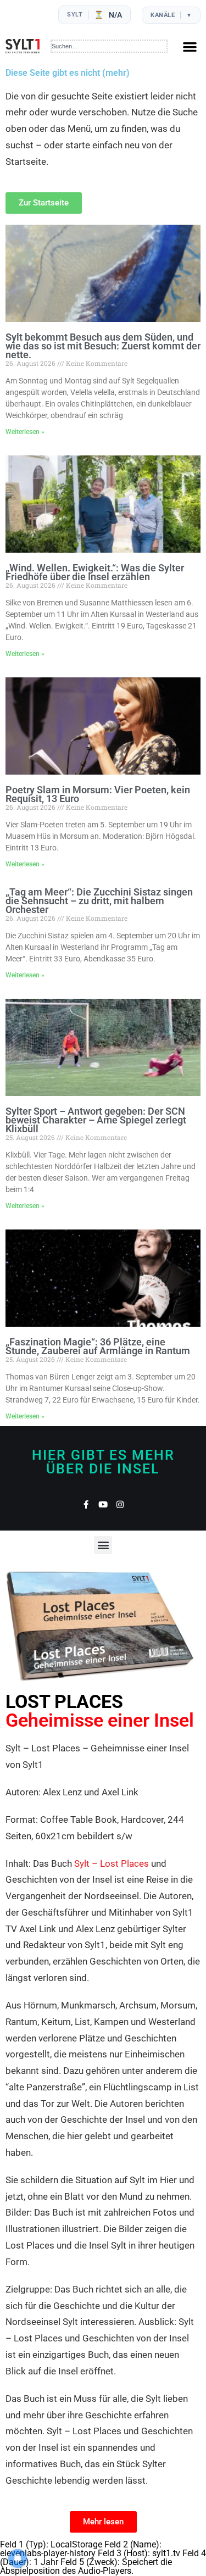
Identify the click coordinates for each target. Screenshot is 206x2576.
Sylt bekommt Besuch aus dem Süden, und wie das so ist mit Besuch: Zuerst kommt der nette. (103, 346)
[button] (190, 46)
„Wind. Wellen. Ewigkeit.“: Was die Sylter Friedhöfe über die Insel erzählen (95, 572)
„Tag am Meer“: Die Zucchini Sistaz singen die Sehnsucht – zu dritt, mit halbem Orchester (99, 901)
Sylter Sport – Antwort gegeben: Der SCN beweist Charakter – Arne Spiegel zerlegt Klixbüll (96, 1120)
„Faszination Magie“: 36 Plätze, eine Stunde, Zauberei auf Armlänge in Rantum (98, 1346)
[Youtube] (103, 1504)
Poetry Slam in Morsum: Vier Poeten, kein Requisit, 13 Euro (98, 794)
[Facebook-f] (86, 1504)
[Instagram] (120, 1504)
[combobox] (109, 46)
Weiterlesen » (25, 432)
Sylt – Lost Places (112, 1863)
